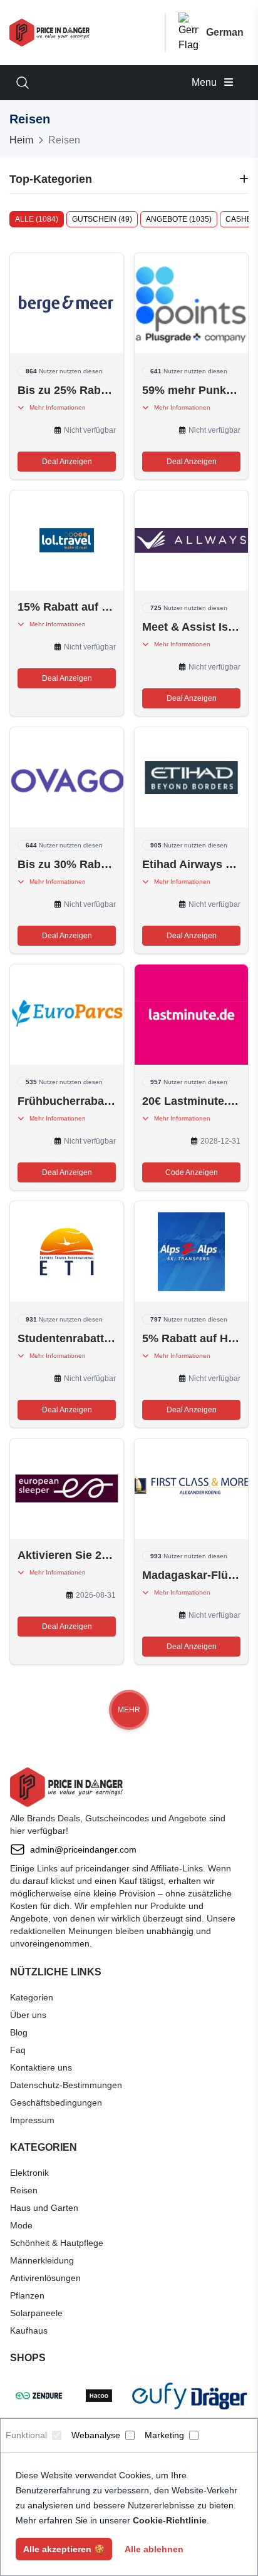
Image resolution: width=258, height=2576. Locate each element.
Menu (205, 82)
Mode (21, 2225)
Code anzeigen (192, 1172)
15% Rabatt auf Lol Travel (67, 607)
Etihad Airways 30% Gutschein (191, 864)
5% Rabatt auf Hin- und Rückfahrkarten (191, 1338)
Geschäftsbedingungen (56, 2103)
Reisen (24, 2190)
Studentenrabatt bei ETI (67, 1338)
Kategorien (32, 1997)
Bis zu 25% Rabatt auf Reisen (67, 390)
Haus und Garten (44, 2208)
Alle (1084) (37, 219)
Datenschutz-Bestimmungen (66, 2085)
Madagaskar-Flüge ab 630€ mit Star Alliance (191, 1575)
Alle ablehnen (154, 2549)
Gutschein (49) (102, 219)
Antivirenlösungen (45, 2278)
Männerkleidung (42, 2260)
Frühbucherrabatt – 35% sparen (67, 1101)
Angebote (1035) (179, 219)
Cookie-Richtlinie (170, 2520)
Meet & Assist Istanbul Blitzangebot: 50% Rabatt (191, 627)
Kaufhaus (29, 2330)
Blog (19, 2032)
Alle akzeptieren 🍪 (64, 2549)
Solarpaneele (36, 2313)
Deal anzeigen (67, 462)
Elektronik (29, 2173)
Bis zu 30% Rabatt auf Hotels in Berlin (67, 864)
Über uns (28, 2015)
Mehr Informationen (55, 407)
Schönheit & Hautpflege (57, 2243)
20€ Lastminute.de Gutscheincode (191, 1101)
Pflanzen (27, 2295)
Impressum (32, 2120)
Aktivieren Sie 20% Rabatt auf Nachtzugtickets (67, 1555)
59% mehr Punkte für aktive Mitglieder (191, 390)
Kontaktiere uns (41, 2067)
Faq (18, 2050)
